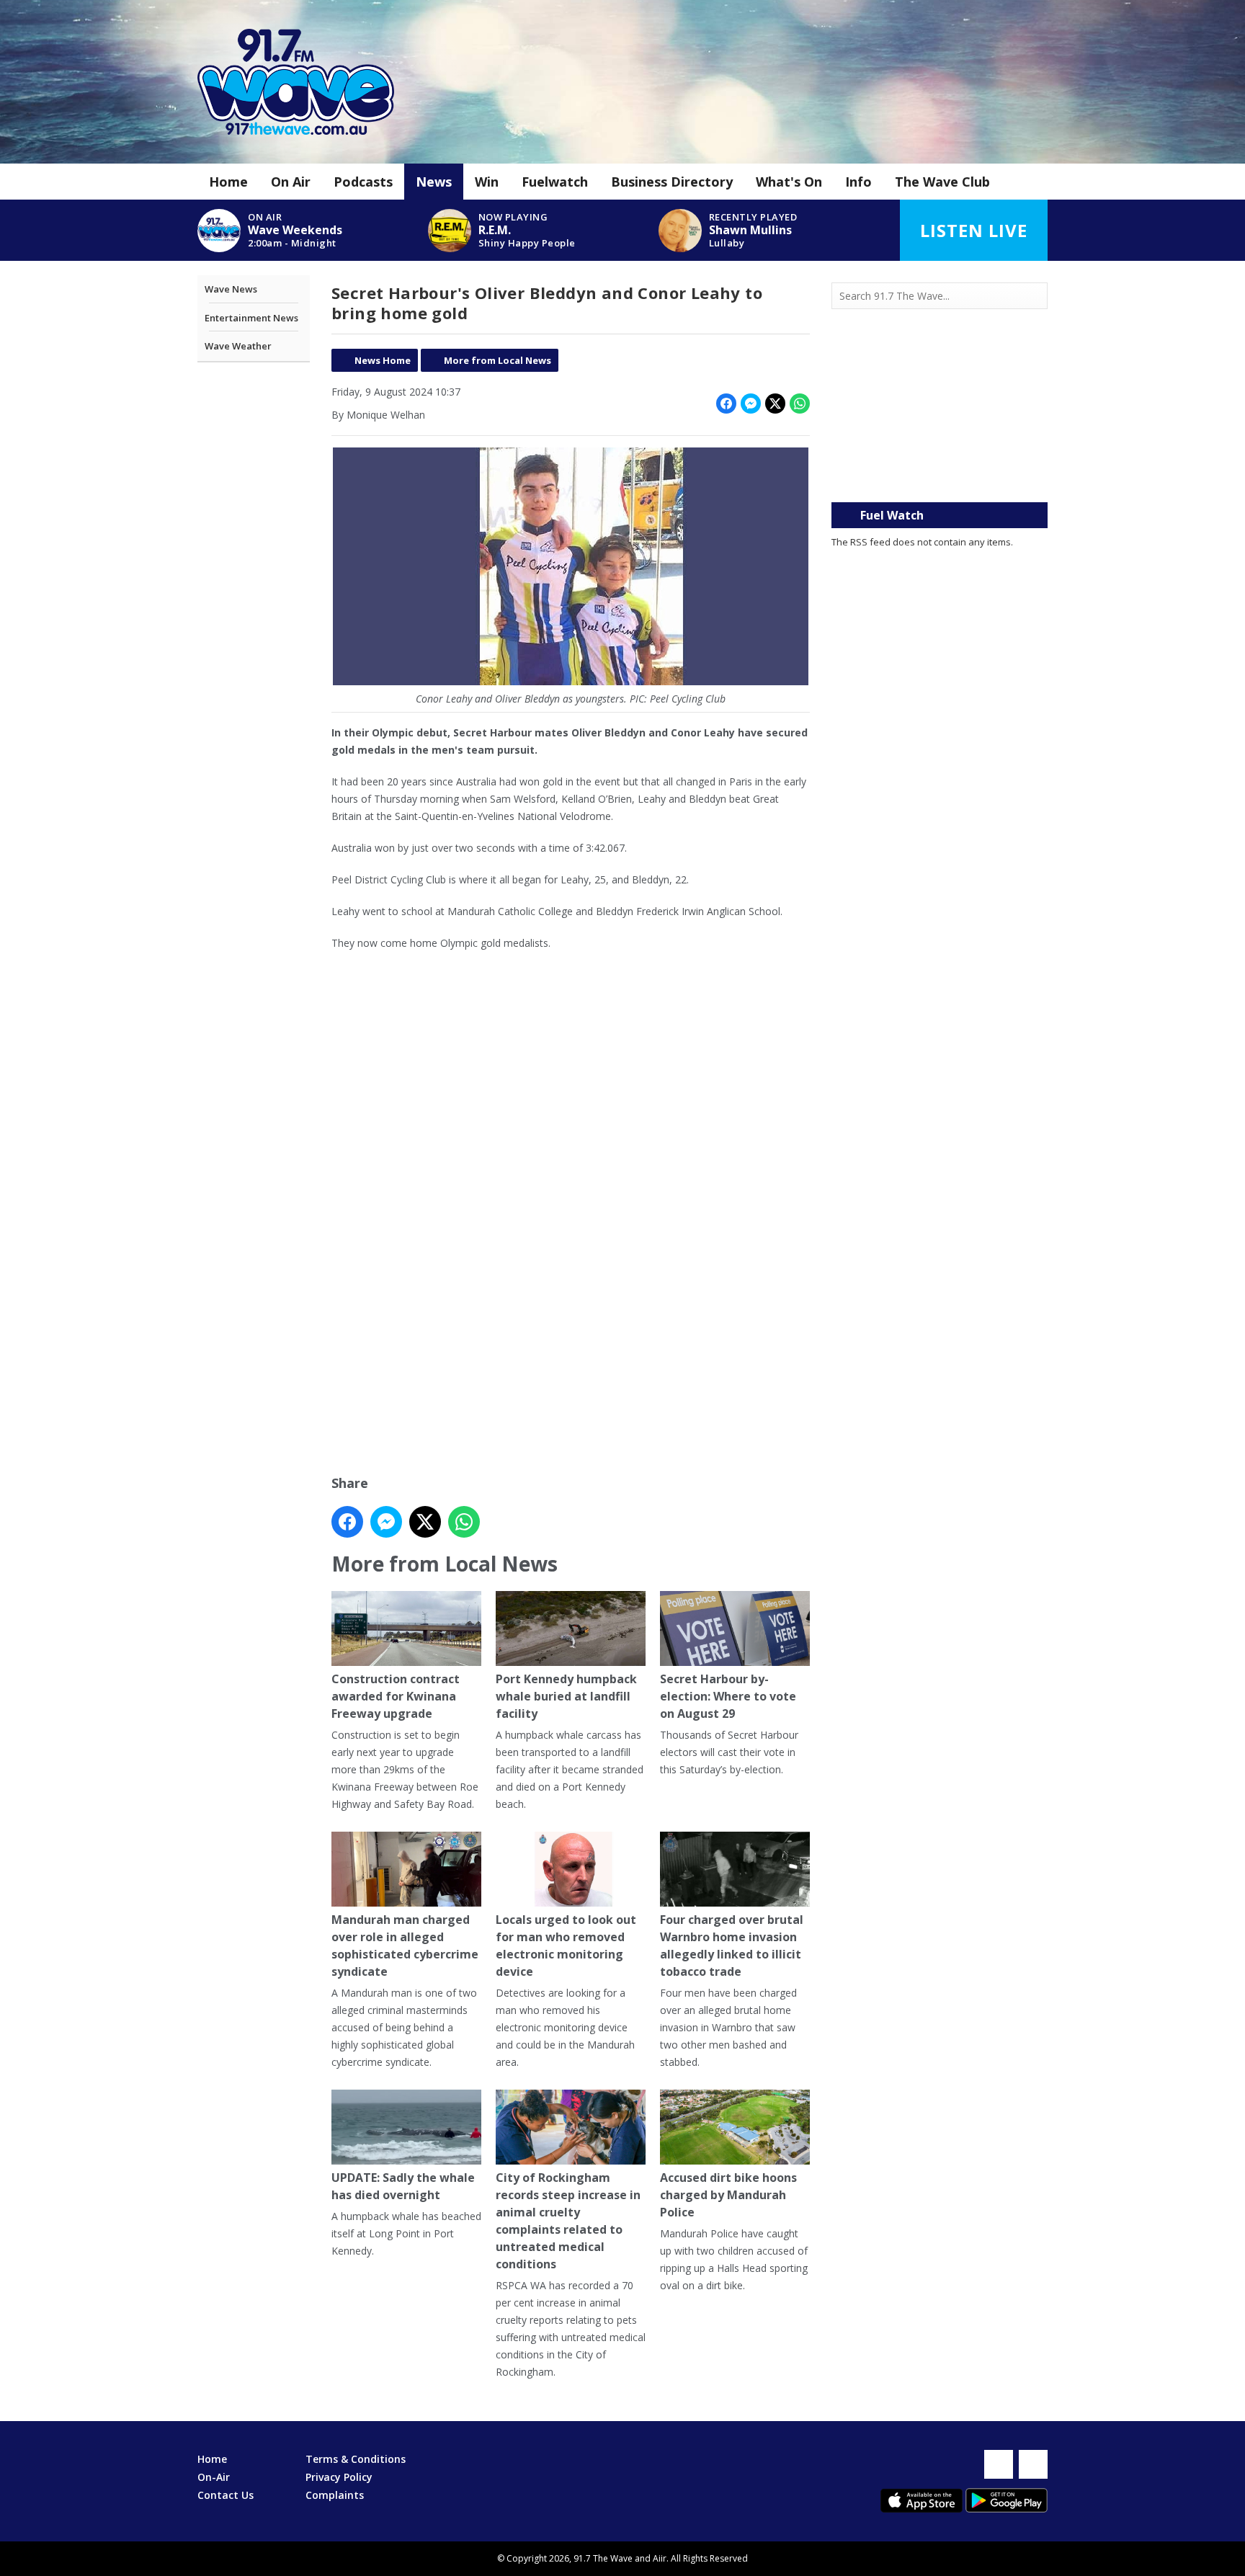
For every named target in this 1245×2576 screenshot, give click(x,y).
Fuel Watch (892, 515)
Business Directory (672, 182)
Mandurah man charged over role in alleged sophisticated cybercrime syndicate (405, 1946)
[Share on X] (775, 404)
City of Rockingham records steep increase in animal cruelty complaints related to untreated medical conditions (568, 2221)
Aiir (660, 2558)
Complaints (335, 2495)
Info (858, 182)
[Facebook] (999, 2464)
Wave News (231, 289)
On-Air (214, 2477)
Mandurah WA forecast (940, 473)
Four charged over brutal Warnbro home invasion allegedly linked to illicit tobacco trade (732, 1946)
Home (228, 182)
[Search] (1035, 296)
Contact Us (226, 2495)
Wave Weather (238, 346)
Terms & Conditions (356, 2459)
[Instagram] (1033, 2464)
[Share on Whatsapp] (800, 404)
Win (487, 182)
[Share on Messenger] (751, 404)
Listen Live (974, 230)
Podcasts (363, 182)
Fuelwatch (555, 182)
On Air (291, 182)
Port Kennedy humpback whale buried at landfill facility (566, 1696)
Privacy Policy (339, 2477)
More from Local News (497, 360)
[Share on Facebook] (726, 404)
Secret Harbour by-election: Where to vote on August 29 (728, 1696)
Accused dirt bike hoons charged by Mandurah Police (728, 2195)
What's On (789, 182)
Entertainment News (251, 318)
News (434, 182)
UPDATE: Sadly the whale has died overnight (403, 2186)
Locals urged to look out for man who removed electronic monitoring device (566, 1946)
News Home (383, 360)
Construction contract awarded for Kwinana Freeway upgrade (396, 1696)
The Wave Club (942, 182)
